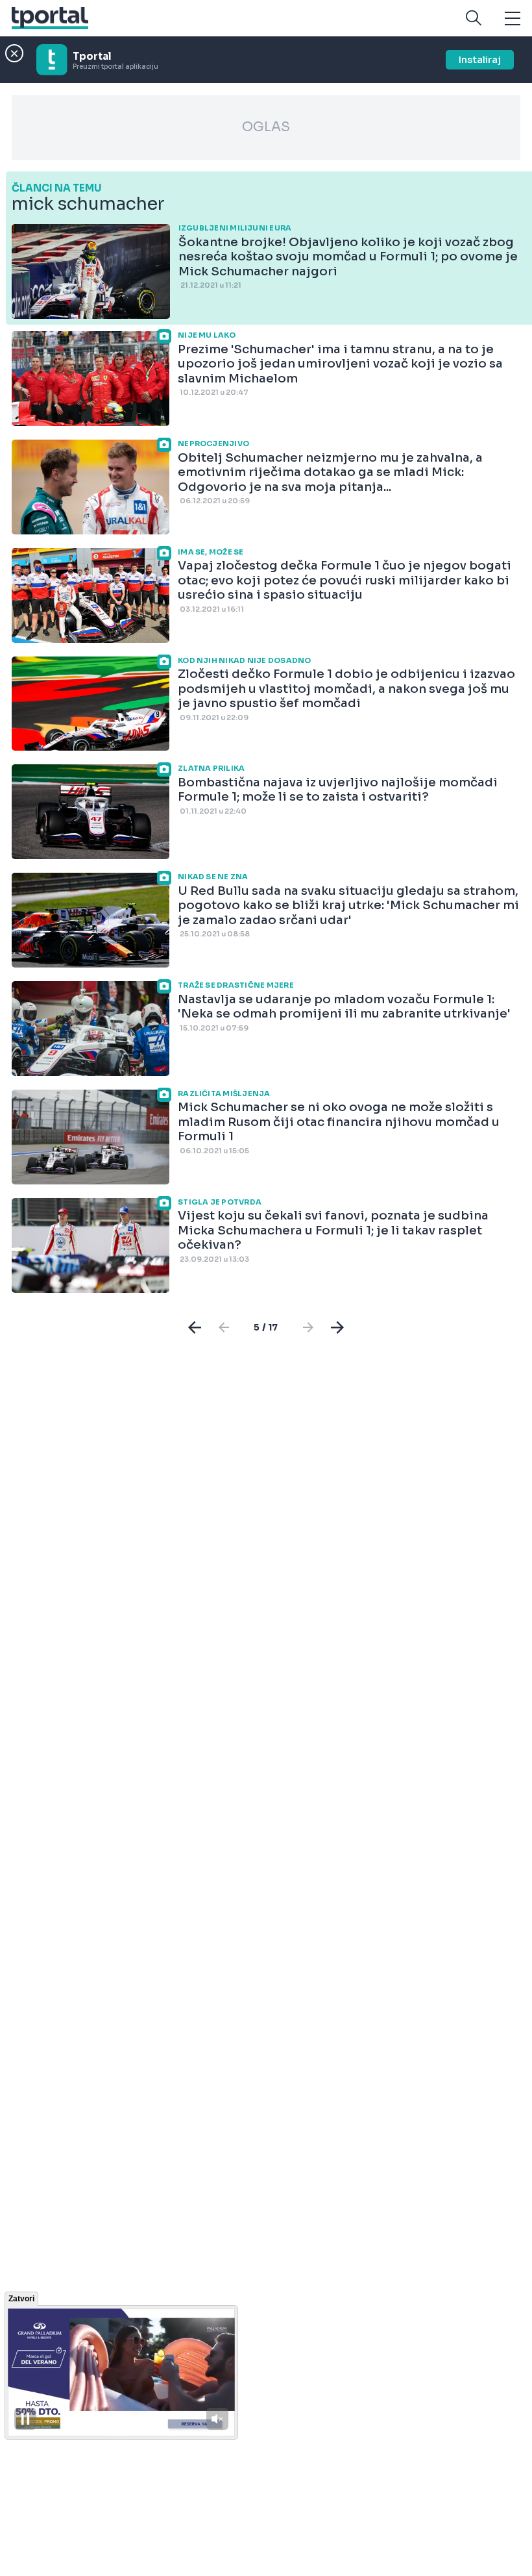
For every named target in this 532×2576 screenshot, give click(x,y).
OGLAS (266, 127)
